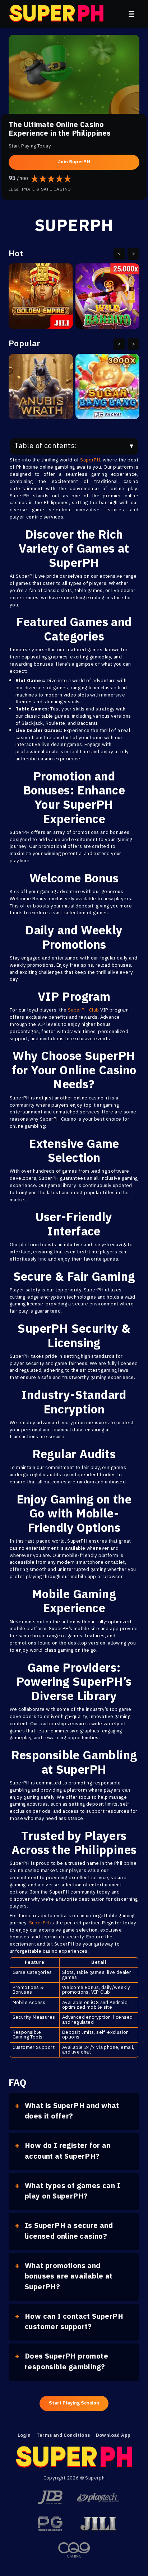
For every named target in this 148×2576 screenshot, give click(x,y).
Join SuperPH (74, 162)
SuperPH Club (84, 1010)
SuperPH (90, 460)
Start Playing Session (74, 2403)
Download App (113, 2436)
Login (24, 2436)
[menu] (131, 14)
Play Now (41, 301)
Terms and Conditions (63, 2436)
